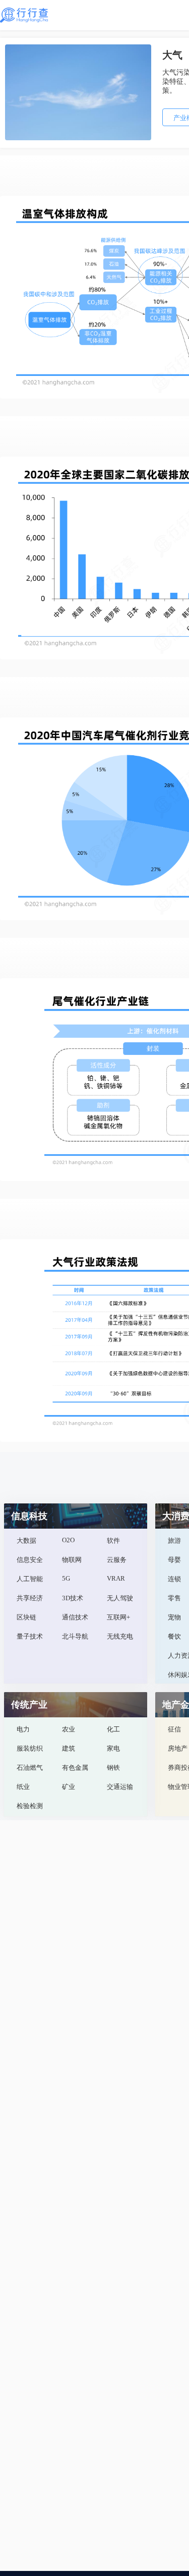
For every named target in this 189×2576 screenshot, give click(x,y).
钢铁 (113, 1768)
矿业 (69, 1787)
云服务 (117, 1560)
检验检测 (30, 1806)
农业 (69, 1729)
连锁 (174, 1579)
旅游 (174, 1541)
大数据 (26, 1541)
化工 (113, 1729)
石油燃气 (30, 1768)
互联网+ (118, 1617)
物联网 (72, 1560)
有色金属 (75, 1768)
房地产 (178, 1748)
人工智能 (30, 1579)
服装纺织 (30, 1748)
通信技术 (75, 1617)
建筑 (69, 1748)
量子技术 (30, 1636)
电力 (23, 1729)
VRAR (116, 1578)
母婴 (174, 1560)
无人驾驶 (120, 1598)
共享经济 (30, 1598)
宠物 (174, 1617)
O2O (68, 1540)
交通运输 (120, 1787)
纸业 (23, 1787)
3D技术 (73, 1598)
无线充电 (120, 1636)
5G (66, 1578)
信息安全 (30, 1560)
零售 (174, 1598)
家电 (113, 1748)
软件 (113, 1541)
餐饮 (174, 1636)
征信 (174, 1729)
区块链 (26, 1617)
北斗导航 (75, 1636)
